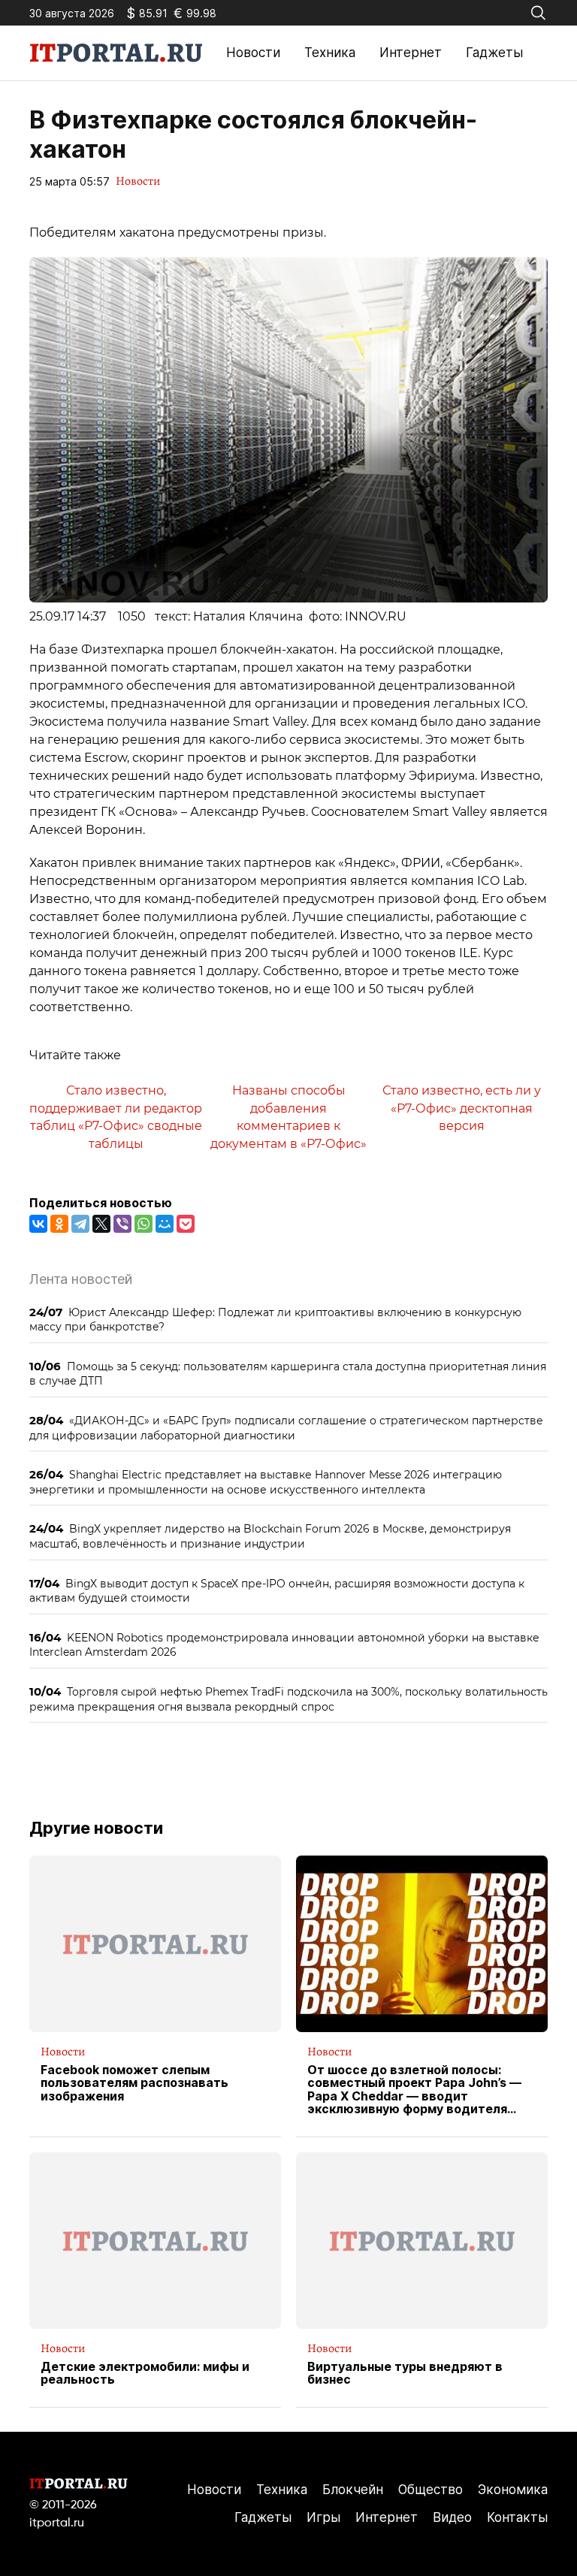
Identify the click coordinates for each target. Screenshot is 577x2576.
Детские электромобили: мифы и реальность (145, 2374)
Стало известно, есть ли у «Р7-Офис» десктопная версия (462, 1108)
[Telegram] (80, 1224)
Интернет (411, 53)
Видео (452, 2517)
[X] (101, 1224)
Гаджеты (494, 53)
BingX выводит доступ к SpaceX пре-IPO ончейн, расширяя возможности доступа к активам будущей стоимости (277, 1591)
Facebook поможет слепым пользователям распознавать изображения (134, 2084)
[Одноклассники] (59, 1224)
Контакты (517, 2517)
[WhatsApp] (143, 1224)
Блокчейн (353, 2490)
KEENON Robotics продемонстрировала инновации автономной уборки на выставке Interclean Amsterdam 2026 (284, 1645)
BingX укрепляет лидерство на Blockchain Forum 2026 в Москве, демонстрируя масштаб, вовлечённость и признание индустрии (270, 1536)
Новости (253, 53)
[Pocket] (186, 1224)
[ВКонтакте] (38, 1224)
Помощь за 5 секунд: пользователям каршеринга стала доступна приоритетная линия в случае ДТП (288, 1374)
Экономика (513, 2490)
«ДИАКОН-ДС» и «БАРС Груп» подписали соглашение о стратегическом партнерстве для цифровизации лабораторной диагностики (286, 1428)
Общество (430, 2490)
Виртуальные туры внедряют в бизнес (405, 2374)
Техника (330, 53)
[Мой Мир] (165, 1224)
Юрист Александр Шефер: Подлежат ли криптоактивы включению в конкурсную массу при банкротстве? (275, 1320)
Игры (323, 2517)
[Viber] (122, 1224)
